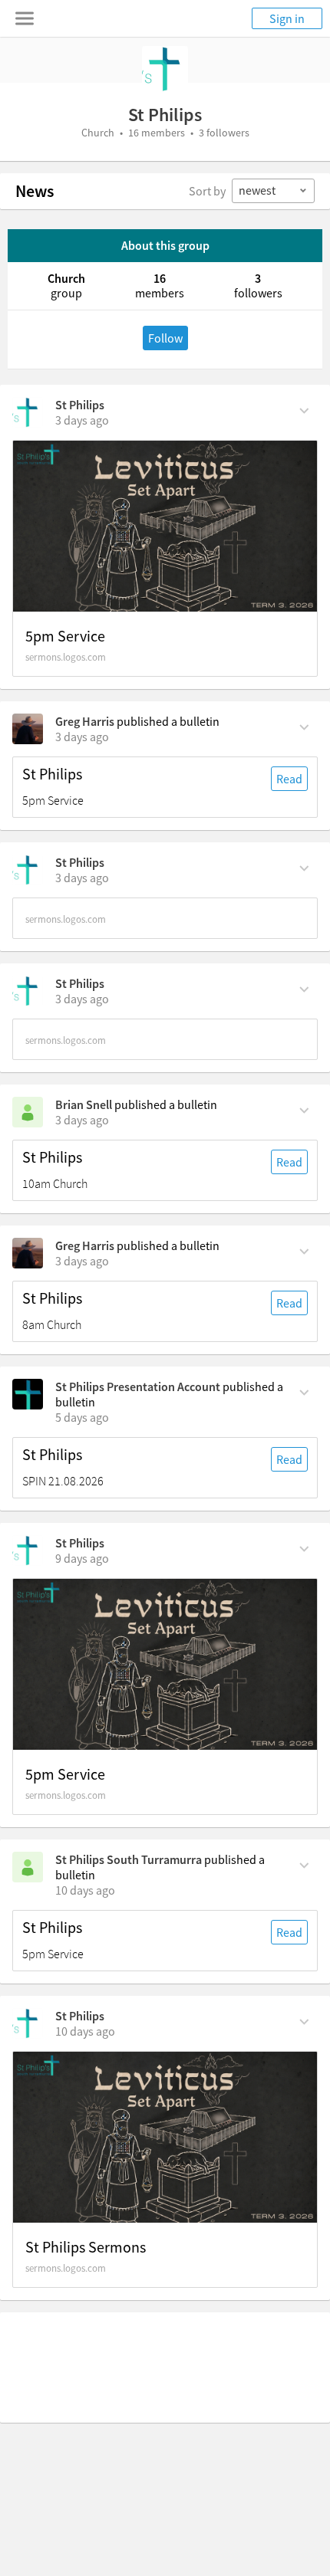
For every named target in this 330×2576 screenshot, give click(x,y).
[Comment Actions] (304, 409)
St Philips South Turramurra (129, 1859)
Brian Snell (84, 1104)
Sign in (287, 18)
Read (289, 779)
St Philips (80, 405)
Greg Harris (85, 721)
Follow (165, 338)
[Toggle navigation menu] (25, 18)
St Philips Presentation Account (138, 1386)
